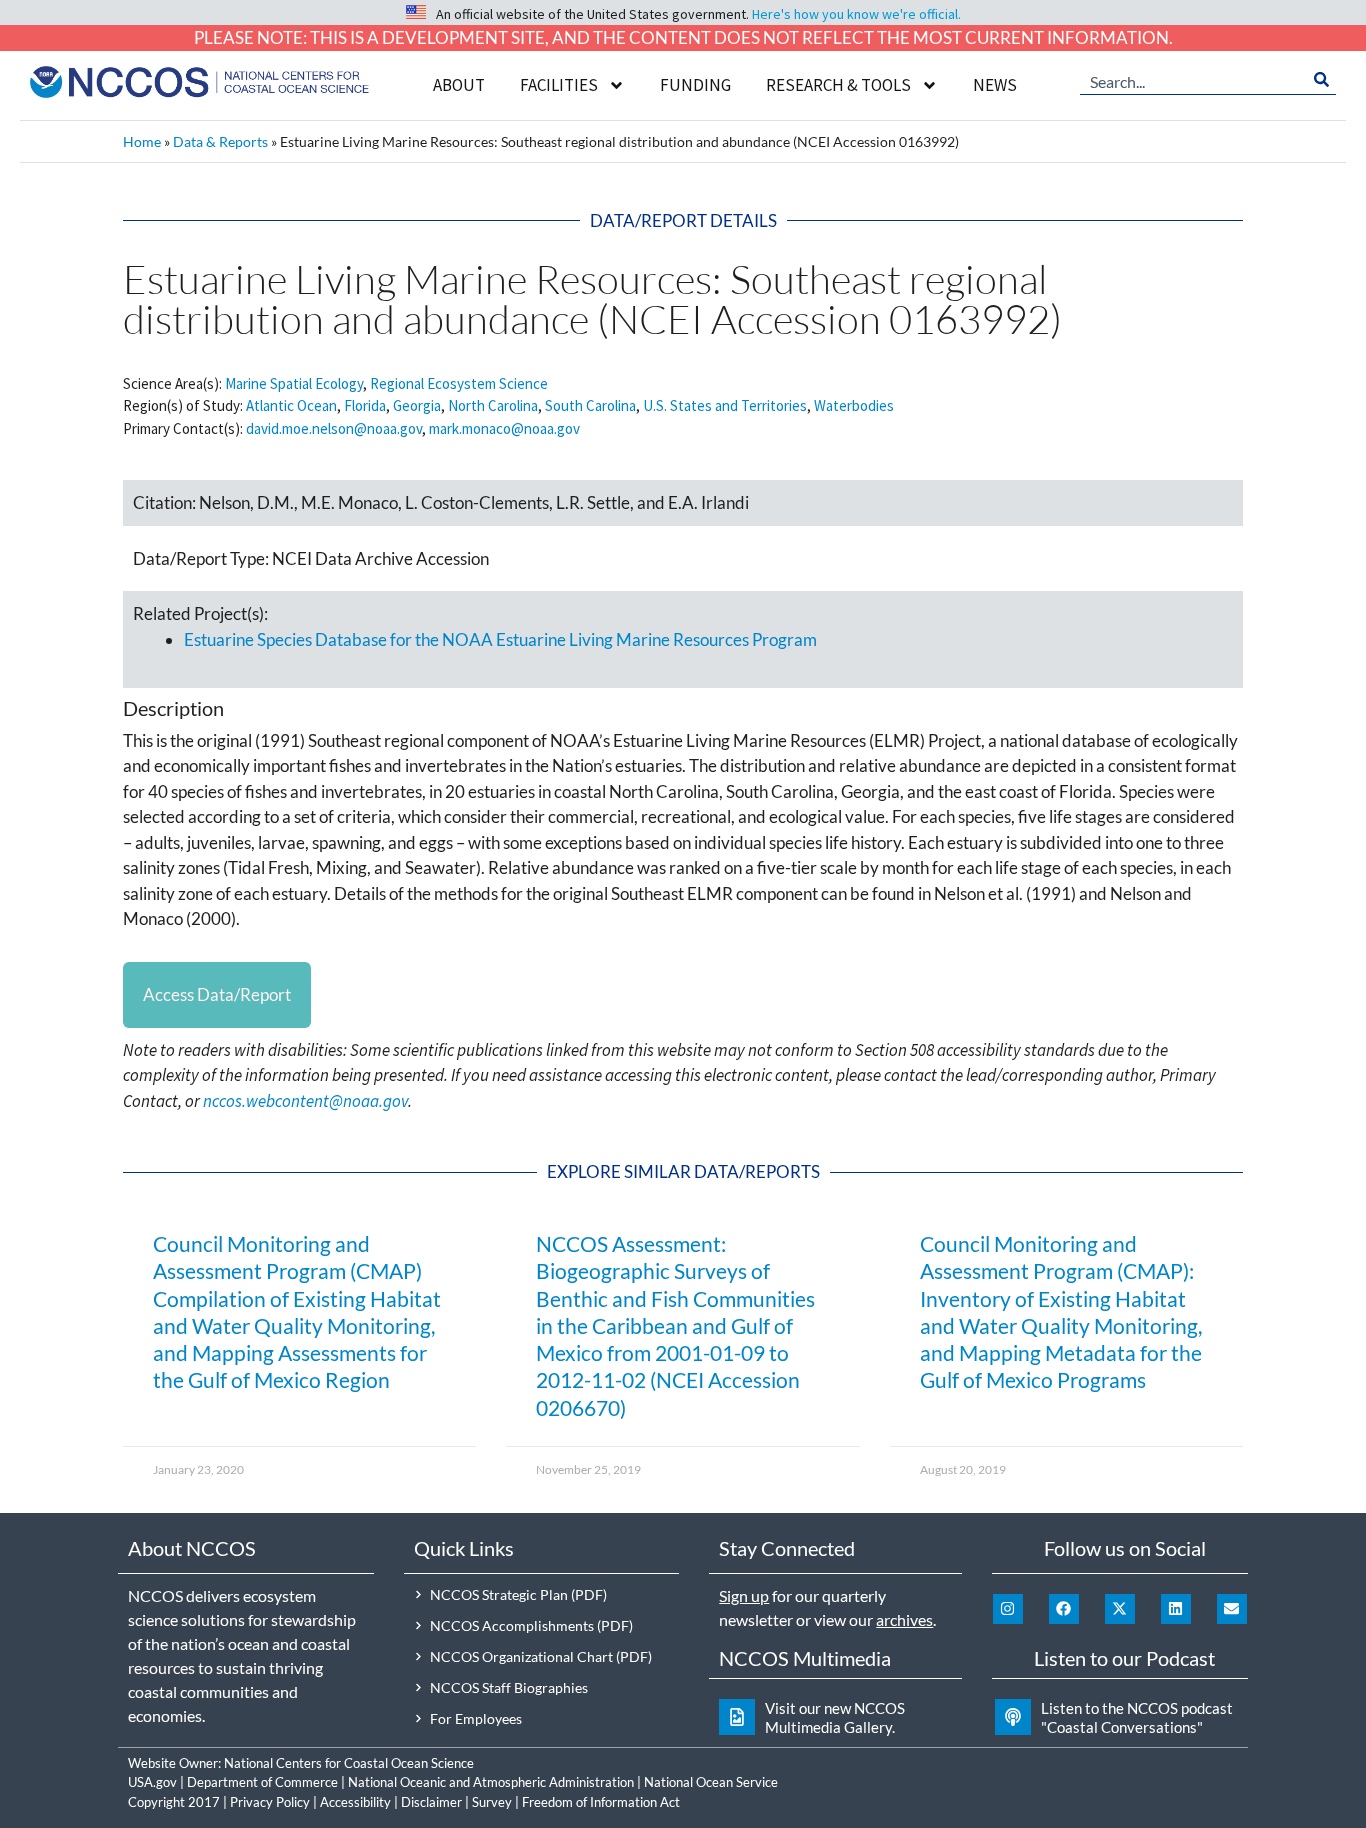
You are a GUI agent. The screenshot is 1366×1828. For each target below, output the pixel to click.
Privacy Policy (270, 1802)
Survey (492, 1802)
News (995, 85)
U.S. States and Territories (725, 405)
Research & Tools (838, 85)
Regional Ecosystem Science (459, 383)
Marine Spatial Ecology (294, 383)
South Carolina (590, 405)
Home (142, 141)
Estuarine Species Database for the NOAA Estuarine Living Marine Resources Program (500, 639)
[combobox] (1193, 80)
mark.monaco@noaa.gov (504, 428)
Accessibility (355, 1802)
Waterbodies (854, 405)
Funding (695, 85)
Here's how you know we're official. (856, 14)
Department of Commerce (262, 1782)
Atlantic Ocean (291, 405)
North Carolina (493, 405)
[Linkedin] (1176, 1609)
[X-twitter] (1120, 1609)
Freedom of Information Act (601, 1802)
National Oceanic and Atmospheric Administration (491, 1782)
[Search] (1321, 80)
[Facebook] (1064, 1609)
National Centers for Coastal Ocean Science (349, 1763)
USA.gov (152, 1782)
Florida (365, 405)
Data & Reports (220, 141)
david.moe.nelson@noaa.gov (334, 428)
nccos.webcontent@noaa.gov (305, 1101)
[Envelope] (1232, 1609)
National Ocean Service (711, 1782)
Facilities (559, 85)
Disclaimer (431, 1802)
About (459, 85)
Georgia (417, 405)
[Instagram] (1008, 1609)
